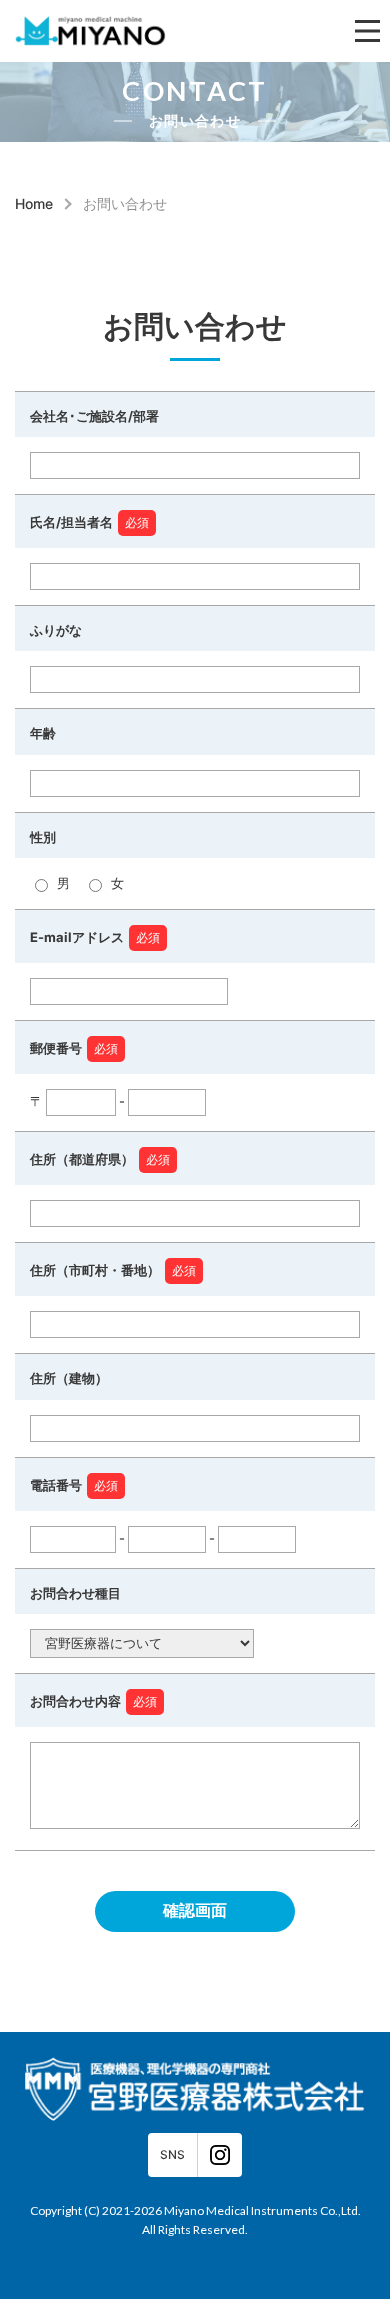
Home (34, 204)
